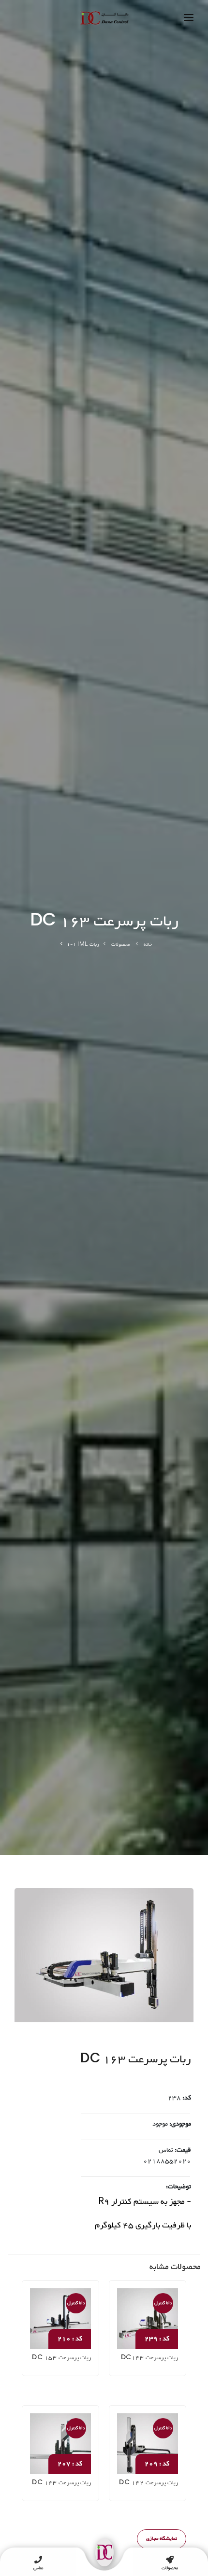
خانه (148, 945)
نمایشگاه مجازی (162, 2539)
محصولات (121, 945)
